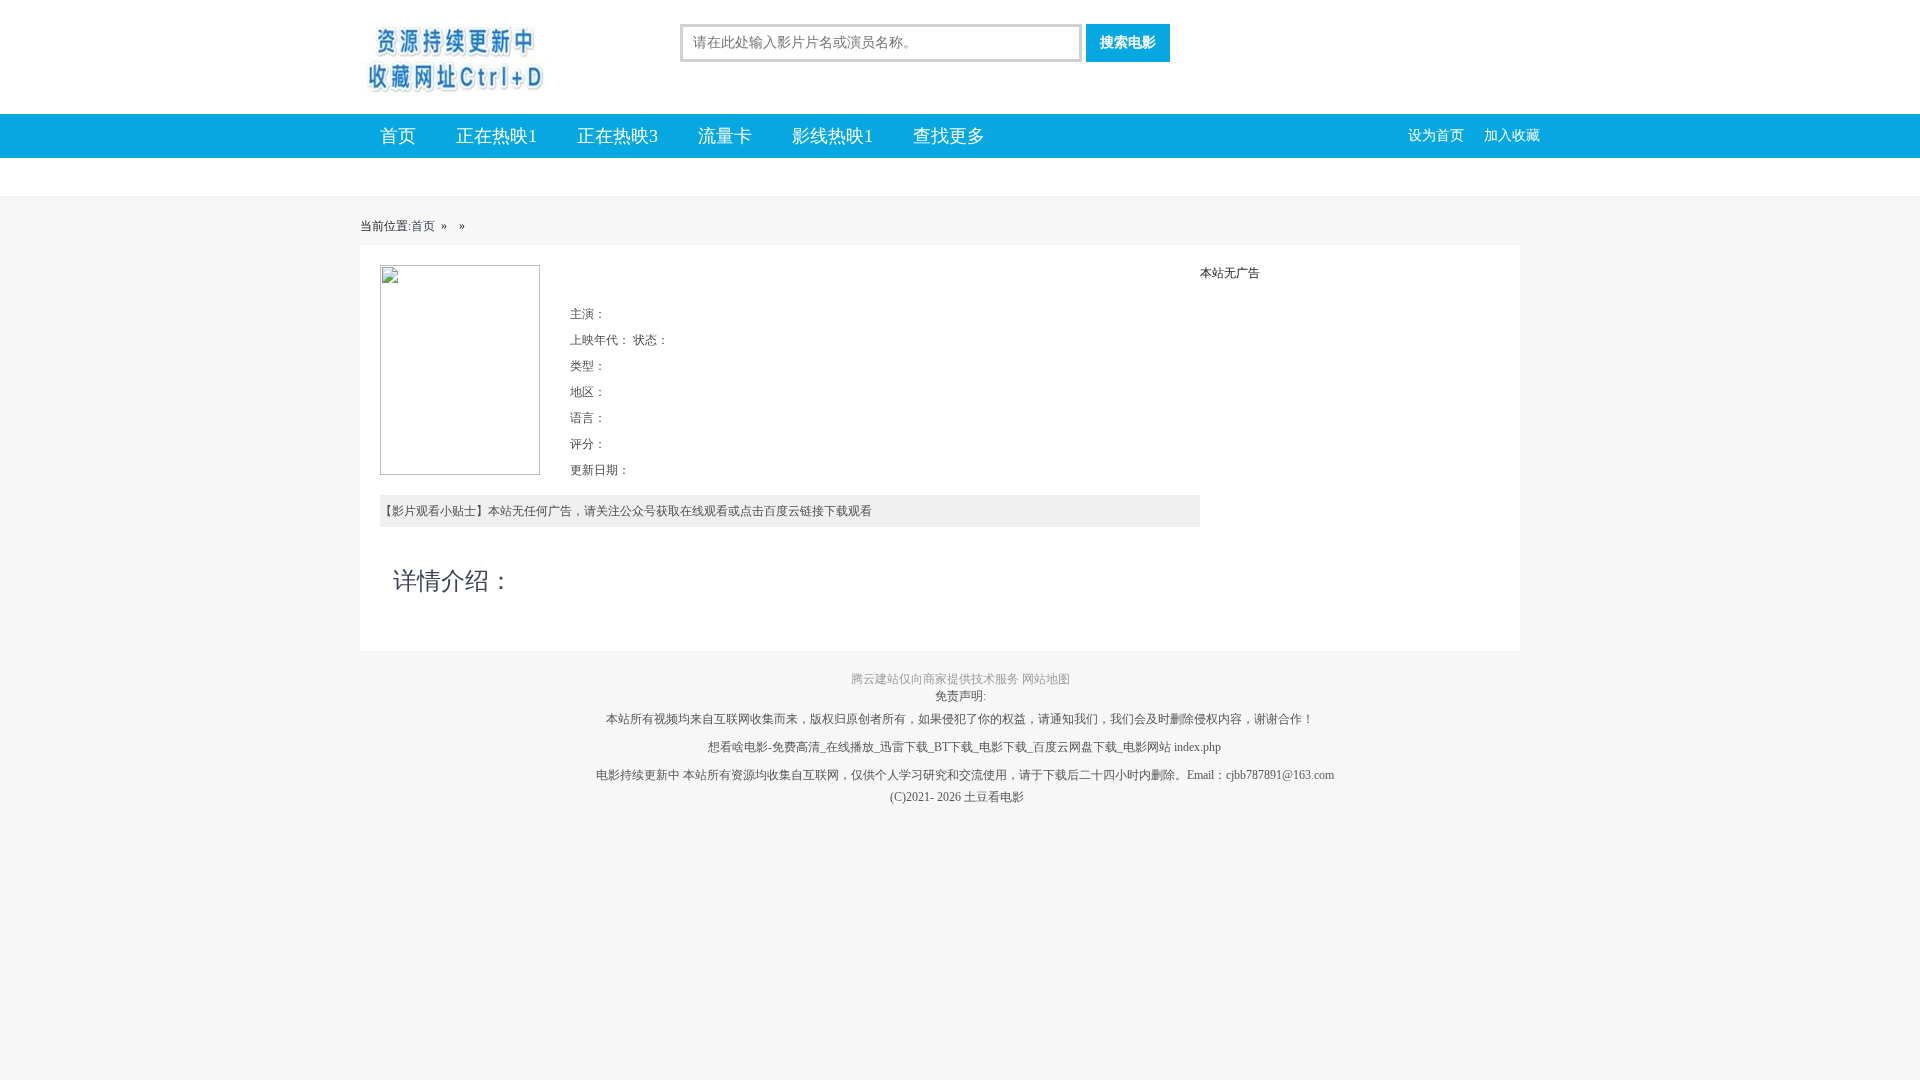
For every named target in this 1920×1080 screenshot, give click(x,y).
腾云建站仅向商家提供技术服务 (935, 679)
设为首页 (1436, 135)
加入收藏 (1512, 135)
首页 (398, 136)
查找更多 (949, 136)
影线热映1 (832, 136)
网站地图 (1046, 679)
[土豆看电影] (485, 61)
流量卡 (725, 136)
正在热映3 (617, 136)
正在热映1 (496, 136)
